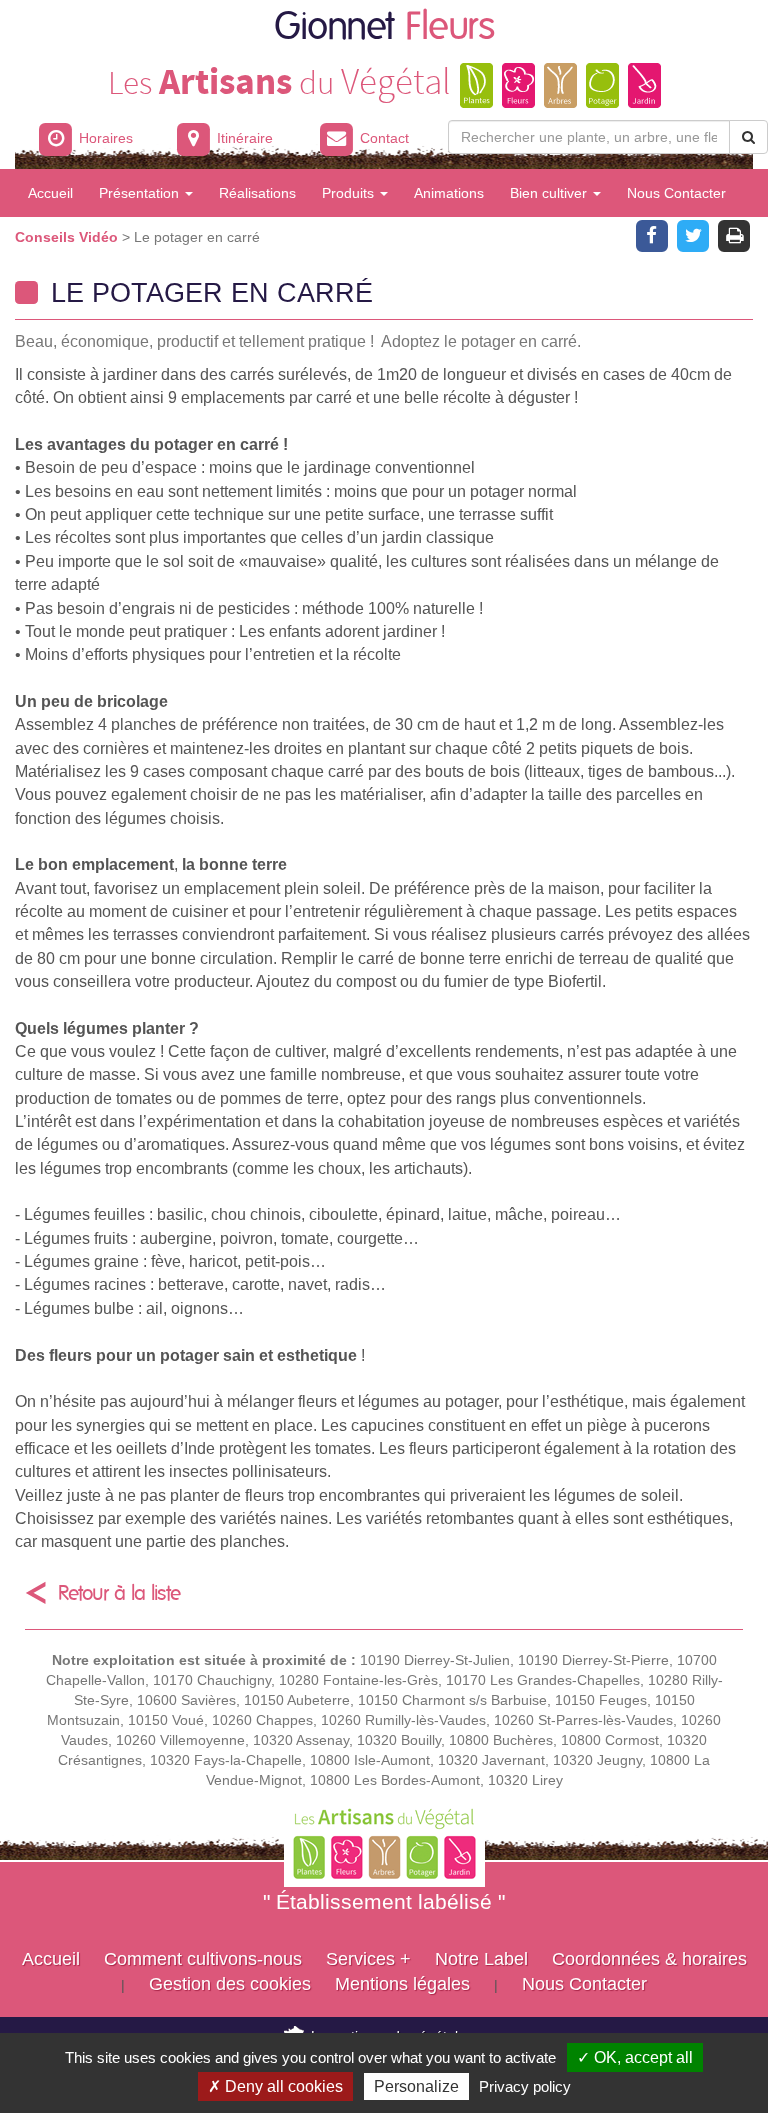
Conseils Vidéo (68, 237)
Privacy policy (525, 2086)
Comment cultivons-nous (203, 1959)
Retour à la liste (119, 1593)
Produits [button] (350, 193)
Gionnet (384, 27)
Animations (449, 193)
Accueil (50, 193)
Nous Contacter (676, 193)
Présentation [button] (141, 193)
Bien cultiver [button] (550, 193)
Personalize (416, 2086)
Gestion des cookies (230, 1984)
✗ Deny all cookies (275, 2086)
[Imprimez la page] (734, 234)
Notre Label (481, 1959)
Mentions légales (402, 1984)
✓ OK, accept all (635, 2057)
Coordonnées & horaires (649, 1959)
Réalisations (257, 193)
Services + (368, 1959)
